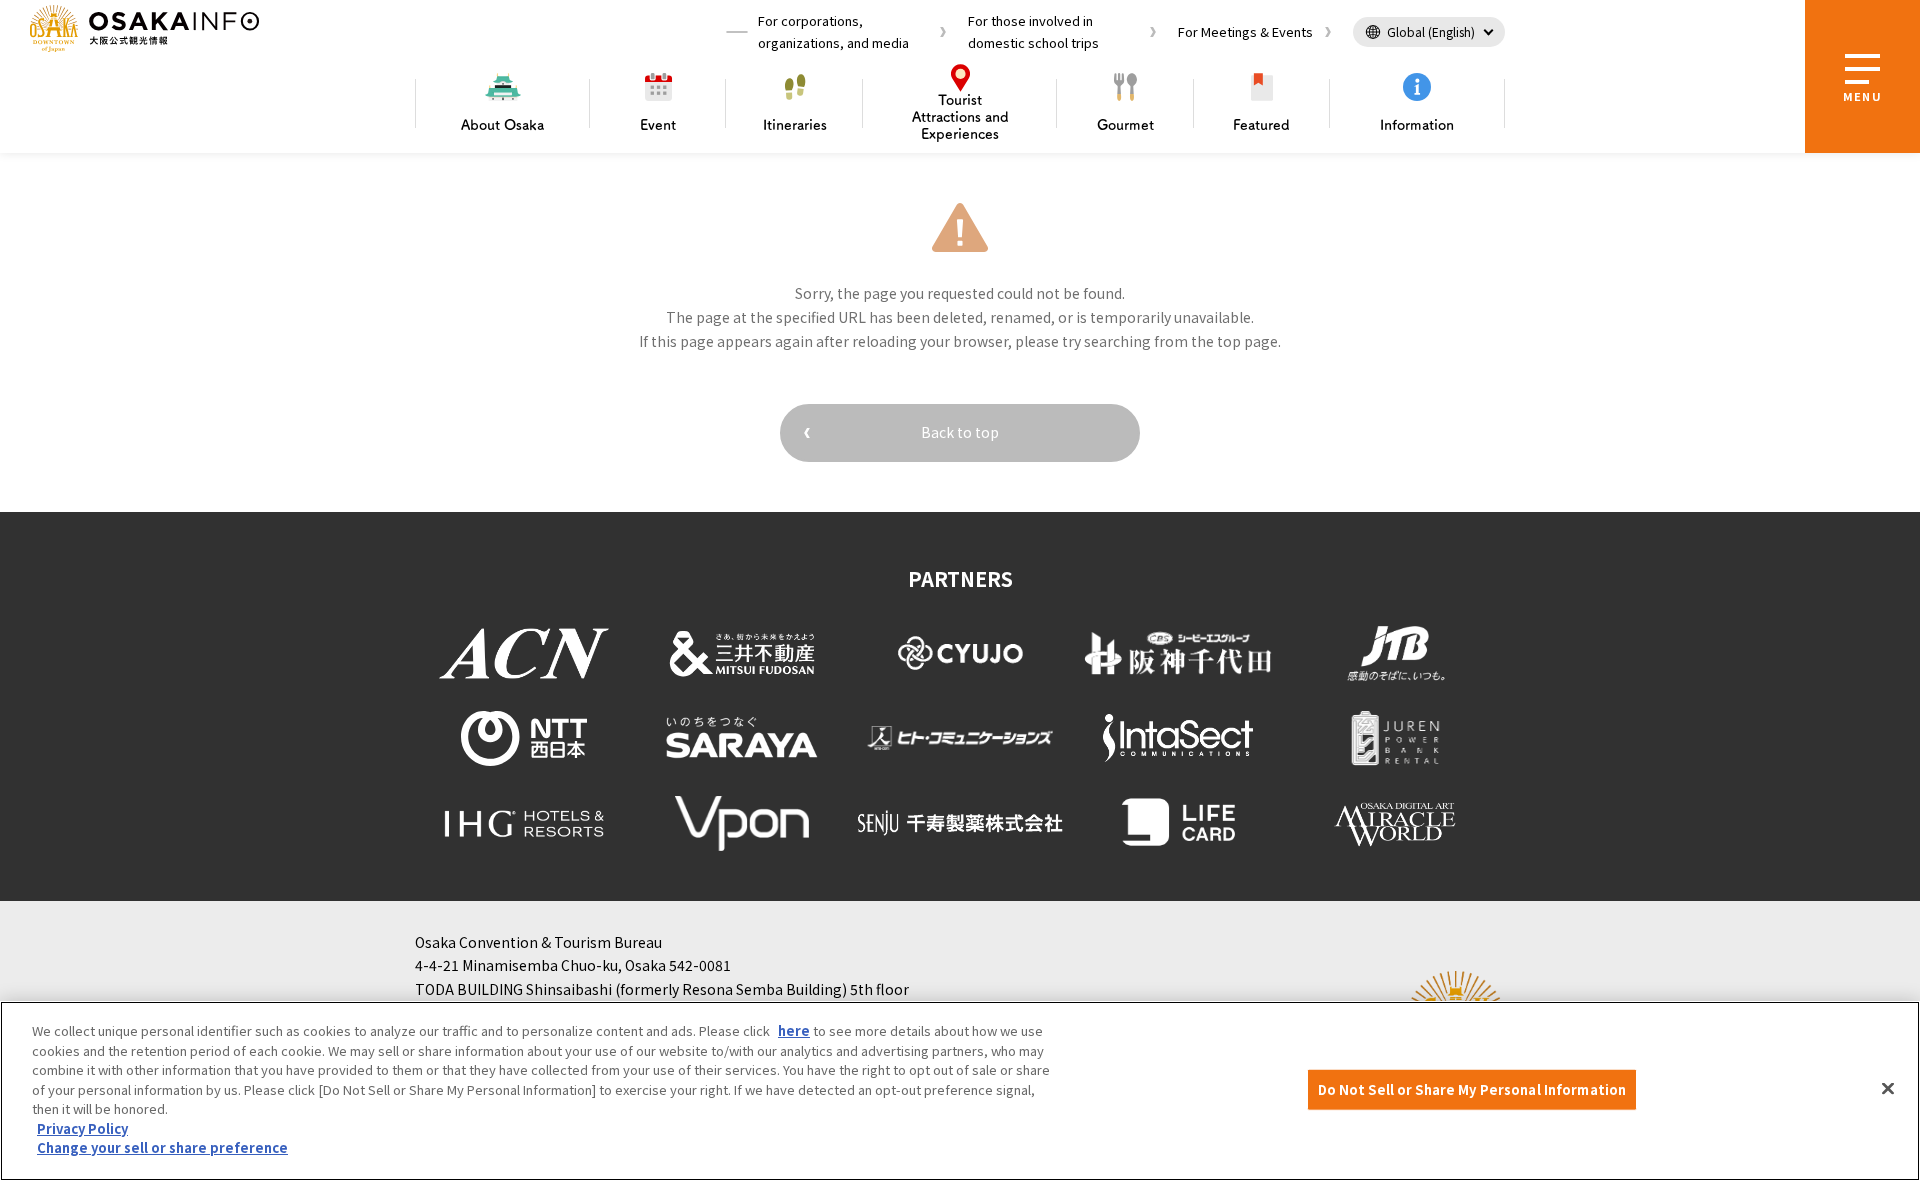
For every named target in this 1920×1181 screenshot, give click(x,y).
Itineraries (795, 125)
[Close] (1888, 1089)
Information (1417, 125)
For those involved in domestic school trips (1033, 31)
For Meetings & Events (1245, 31)
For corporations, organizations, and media (833, 31)
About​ (502, 125)
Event (658, 125)
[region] (960, 1091)
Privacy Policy (82, 1128)
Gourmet (1125, 125)
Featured (1261, 125)
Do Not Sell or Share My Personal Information (1472, 1089)
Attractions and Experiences (960, 117)
